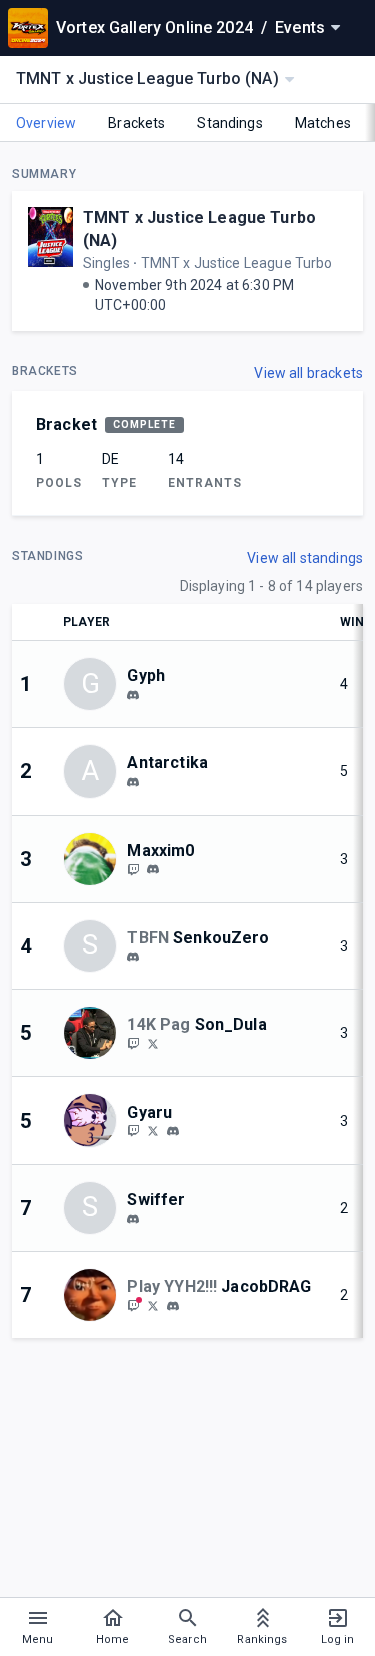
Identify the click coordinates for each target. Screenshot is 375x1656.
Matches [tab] (323, 123)
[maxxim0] (153, 870)
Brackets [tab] (136, 123)
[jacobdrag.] (173, 1306)
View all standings (305, 558)
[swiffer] (133, 1219)
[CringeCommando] (133, 869)
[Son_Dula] (133, 1043)
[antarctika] (133, 782)
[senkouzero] (133, 957)
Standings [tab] (229, 123)
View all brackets (308, 373)
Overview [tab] (46, 123)
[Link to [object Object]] (95, 859)
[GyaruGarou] (133, 1131)
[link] (133, 694)
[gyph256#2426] (133, 695)
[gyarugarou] (153, 1131)
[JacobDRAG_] (133, 1305)
